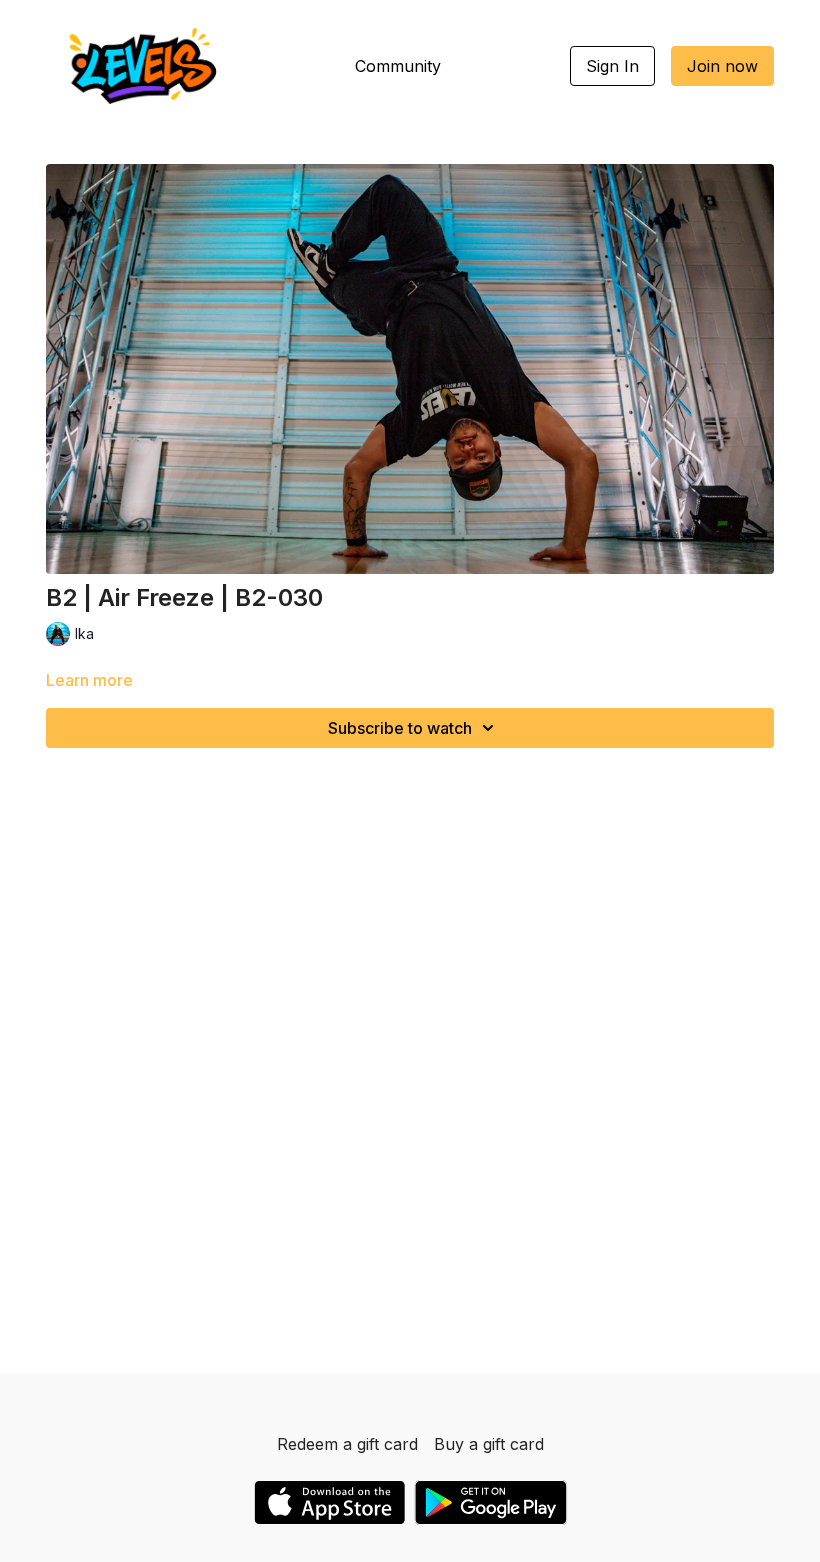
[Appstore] (329, 1502)
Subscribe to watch (400, 728)
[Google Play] (491, 1502)
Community (398, 66)
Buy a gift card (489, 1444)
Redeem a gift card (347, 1444)
